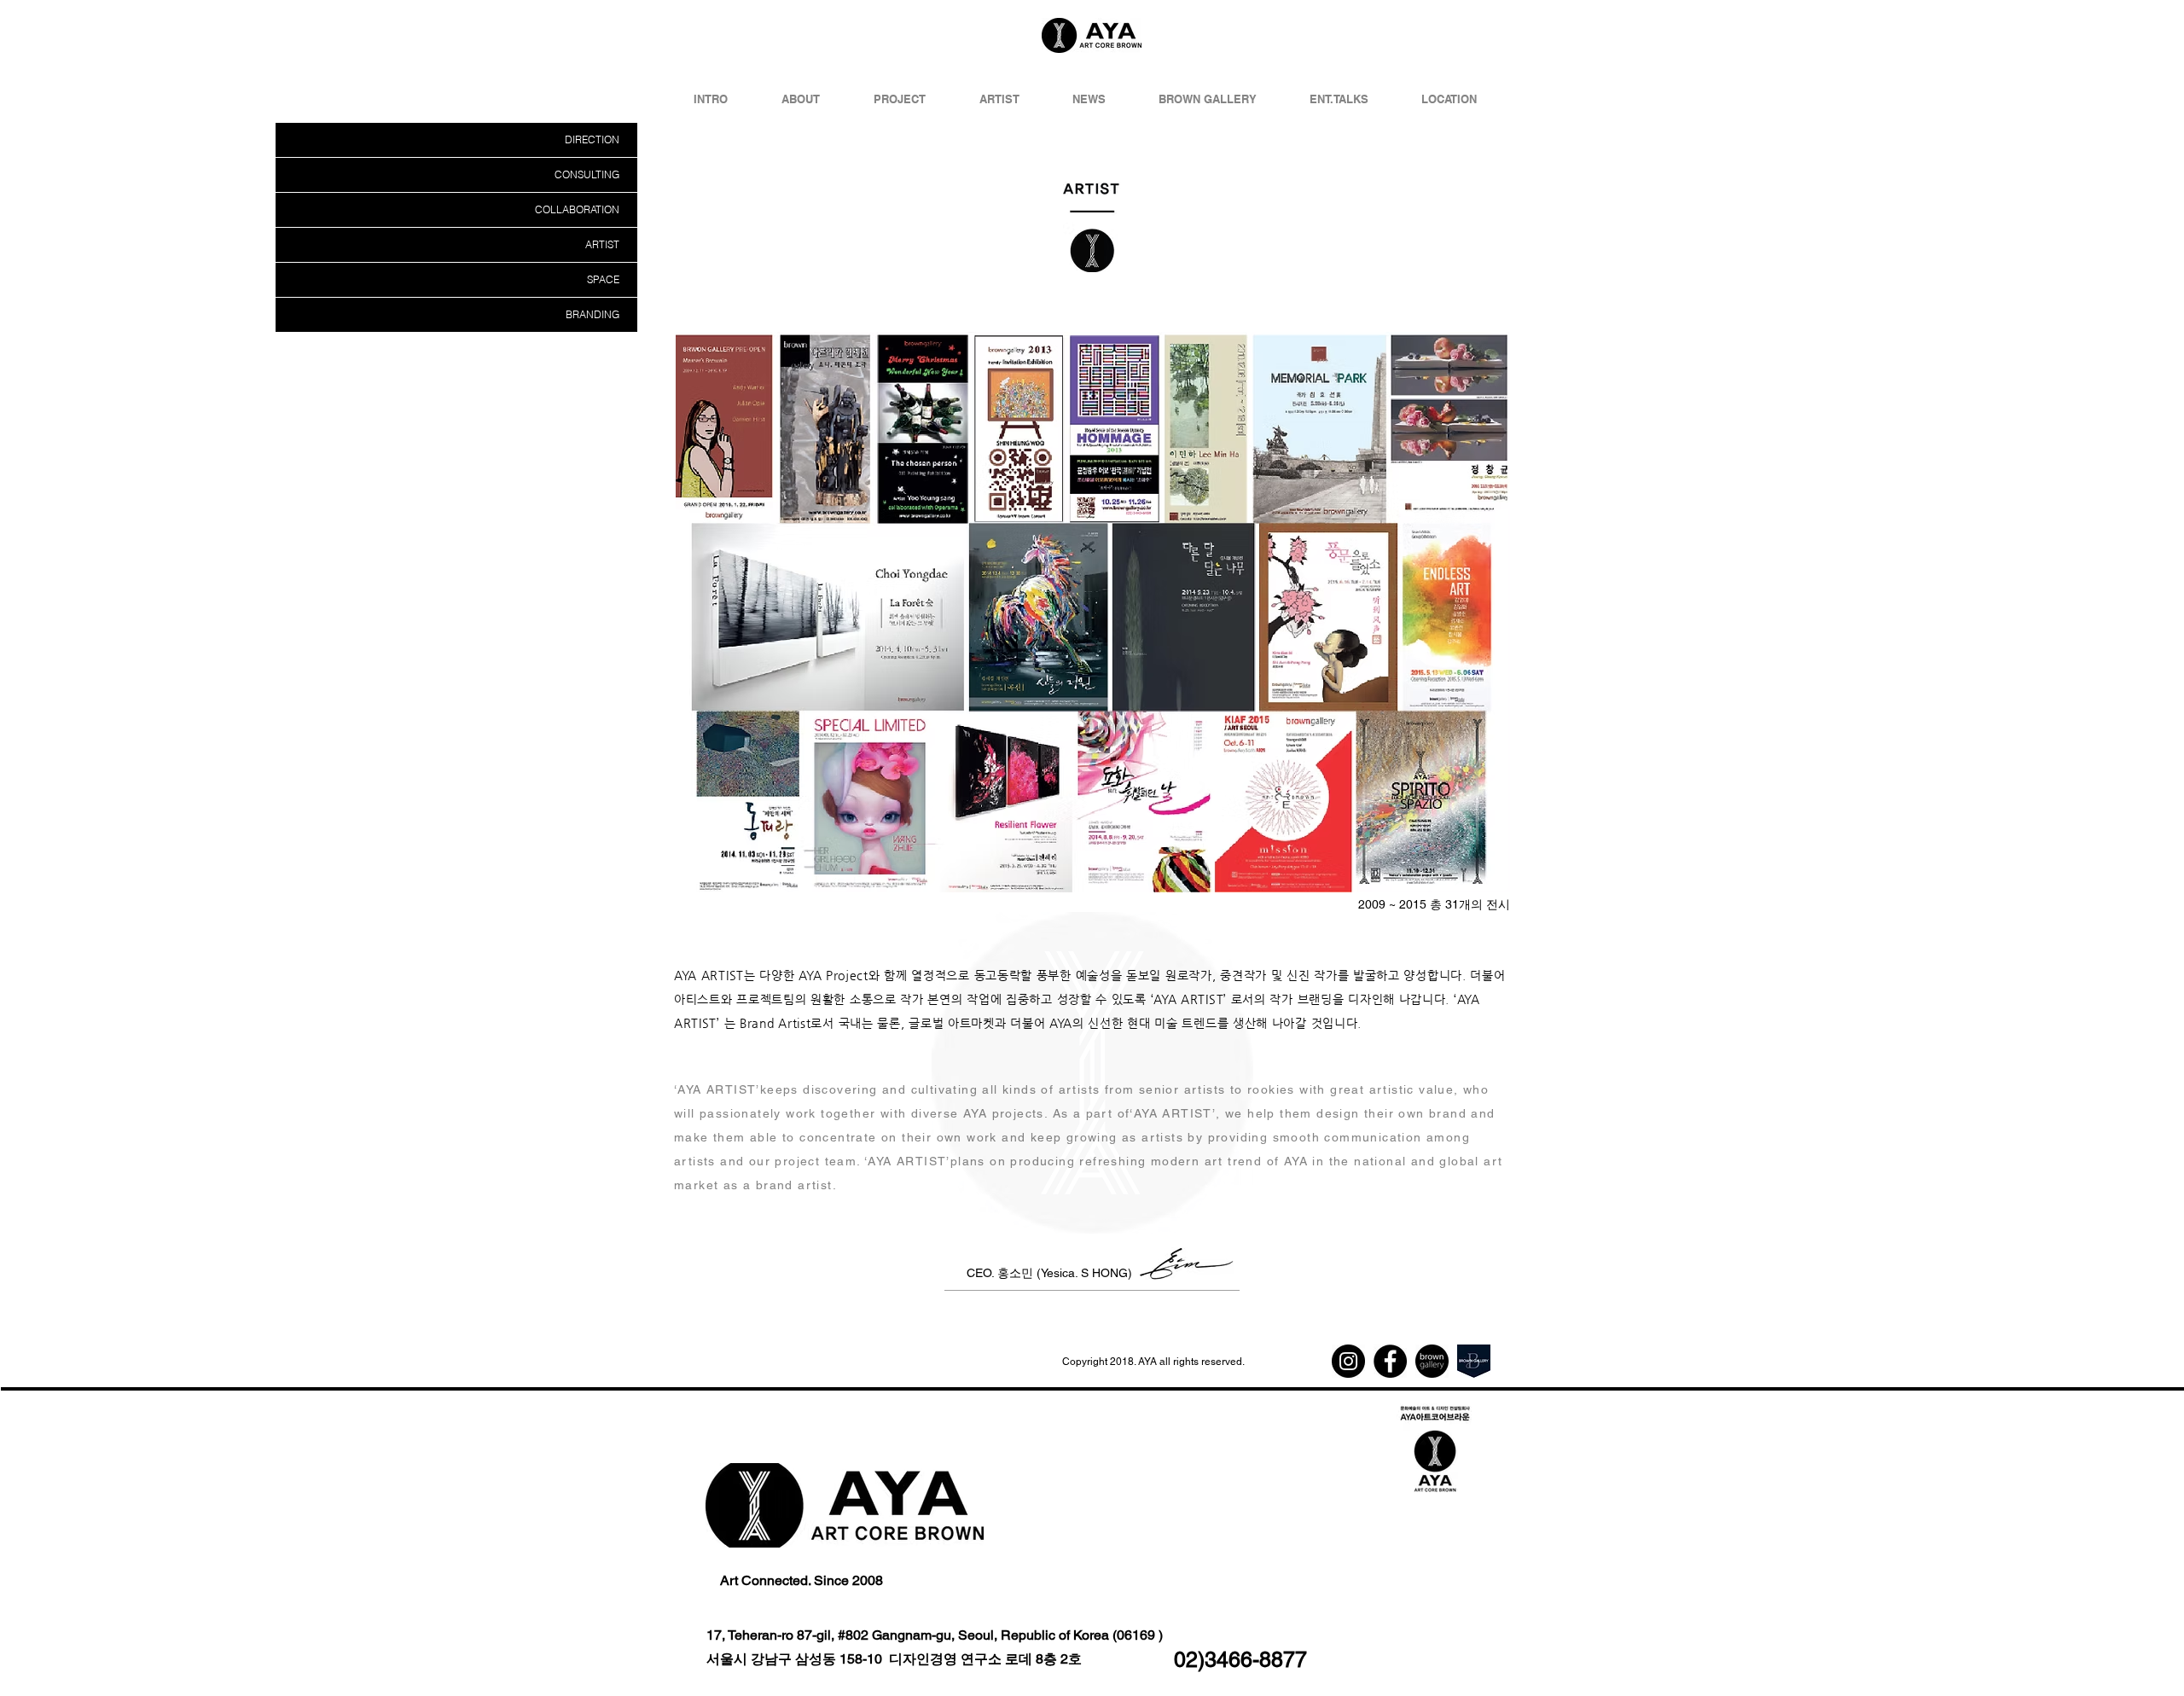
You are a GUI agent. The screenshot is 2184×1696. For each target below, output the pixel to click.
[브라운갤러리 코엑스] (1474, 1361)
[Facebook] (1390, 1361)
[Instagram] (1348, 1361)
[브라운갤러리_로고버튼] (1432, 1361)
